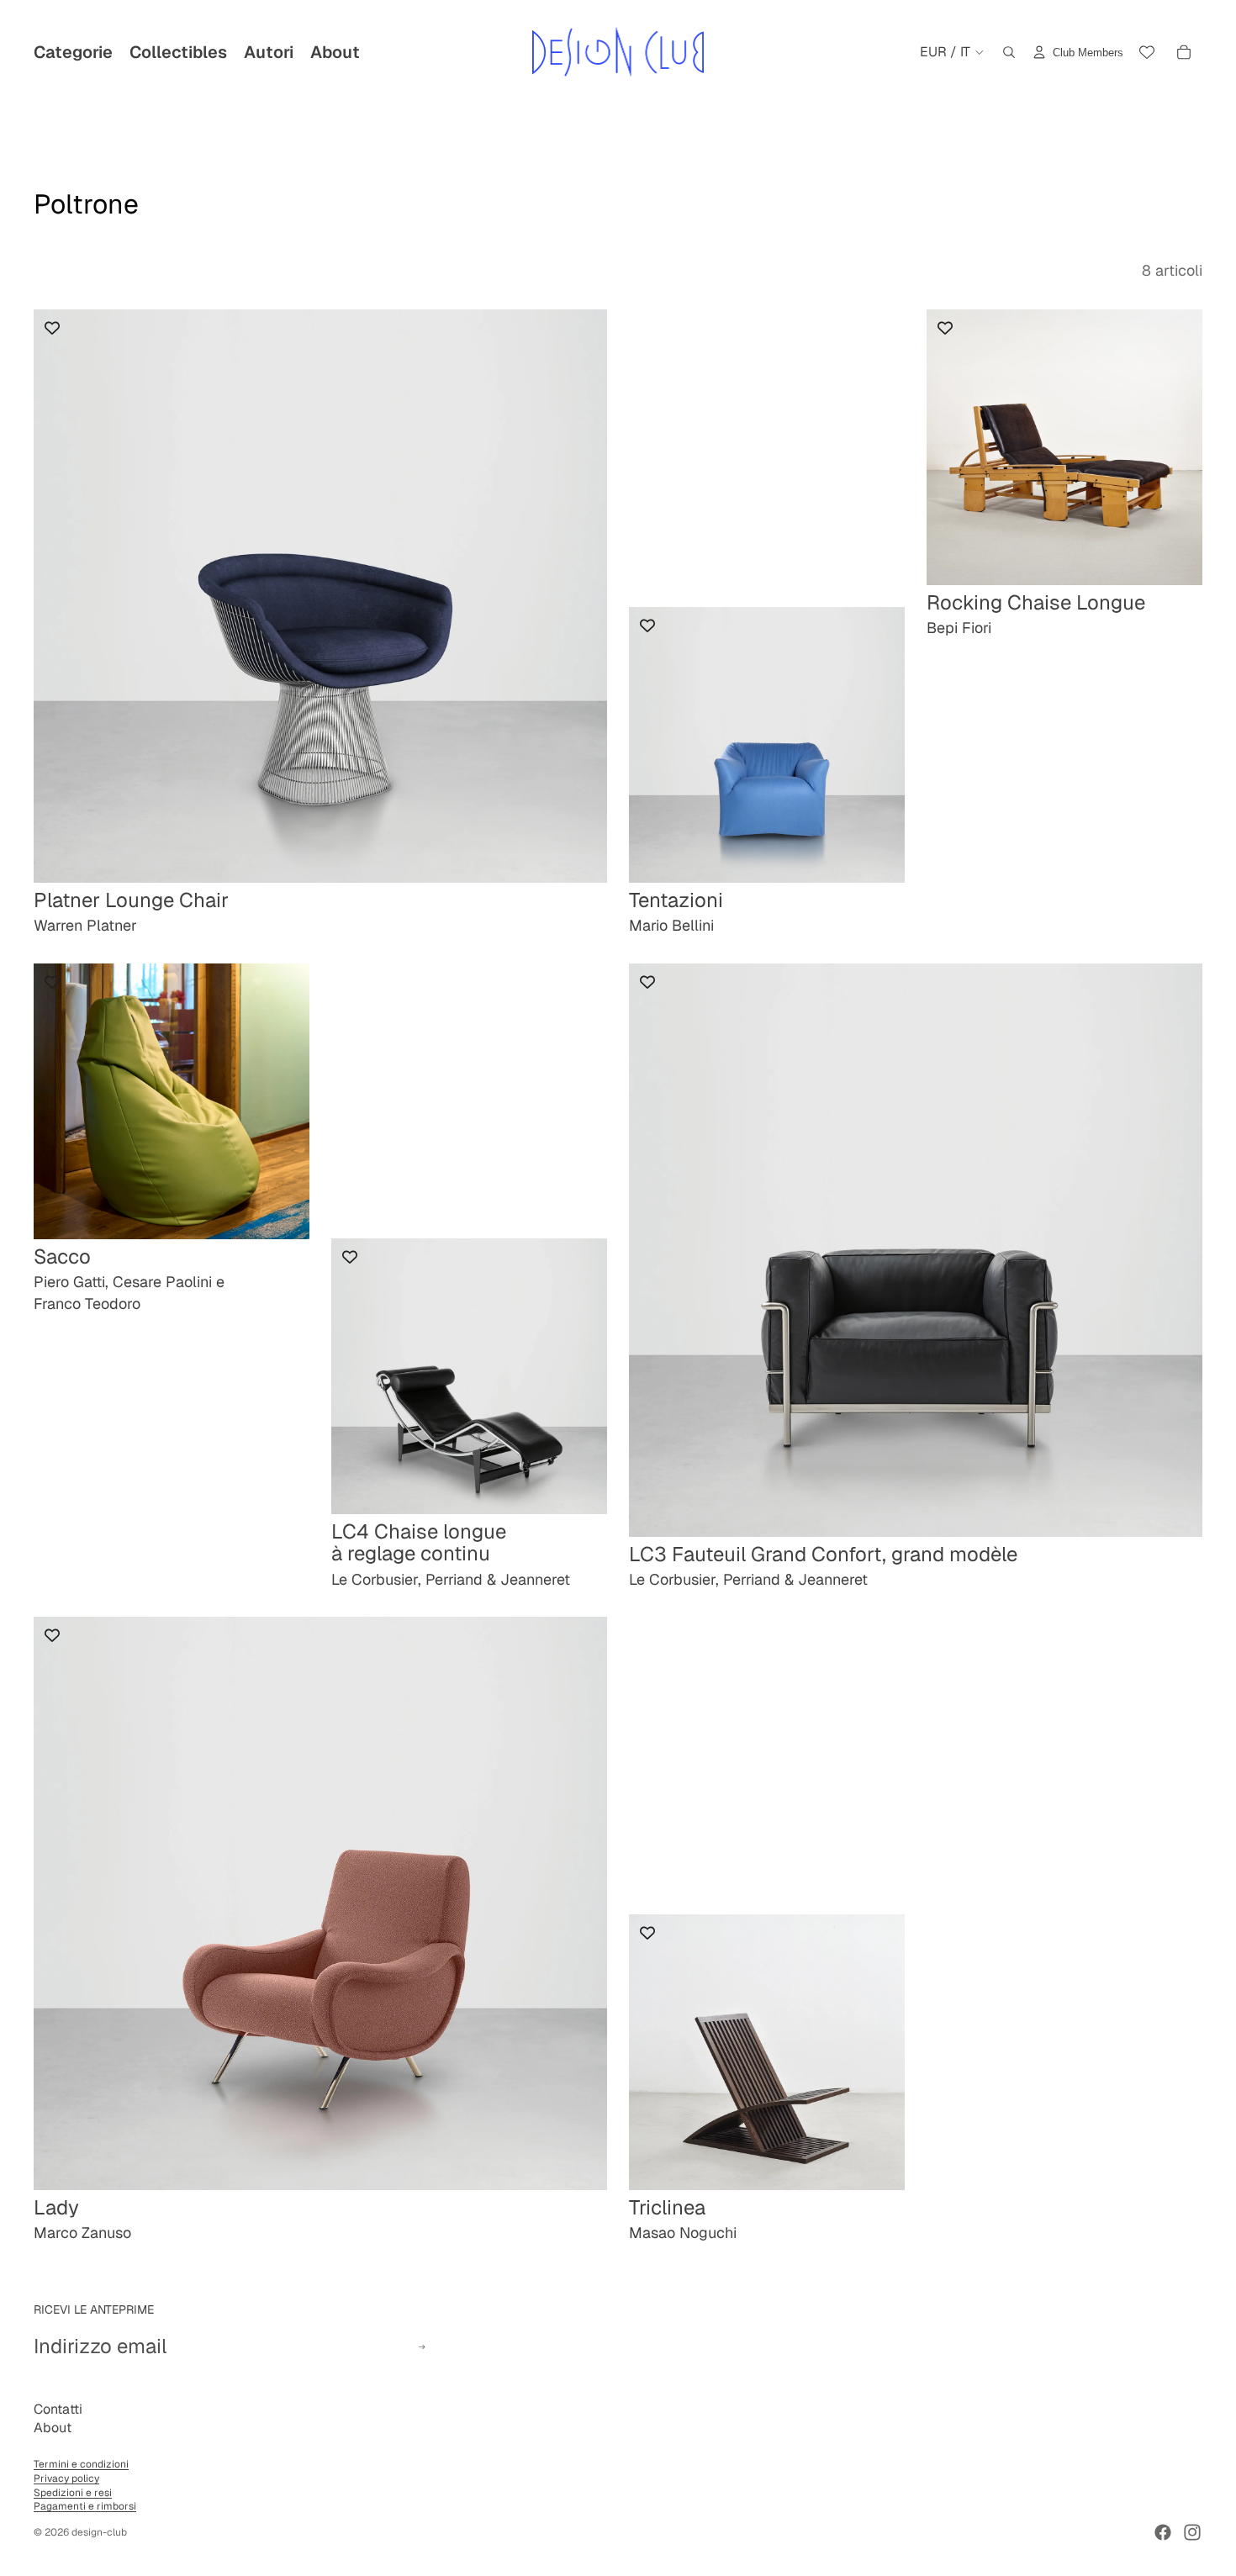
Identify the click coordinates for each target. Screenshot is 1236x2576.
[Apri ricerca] (1009, 52)
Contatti (58, 2409)
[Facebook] (1163, 2532)
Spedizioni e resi (73, 2493)
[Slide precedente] (654, 745)
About (53, 2428)
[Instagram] (1192, 2532)
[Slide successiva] (879, 745)
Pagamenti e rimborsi (85, 2506)
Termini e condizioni (81, 2464)
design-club (99, 2532)
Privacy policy (66, 2478)
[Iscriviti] (422, 2347)
